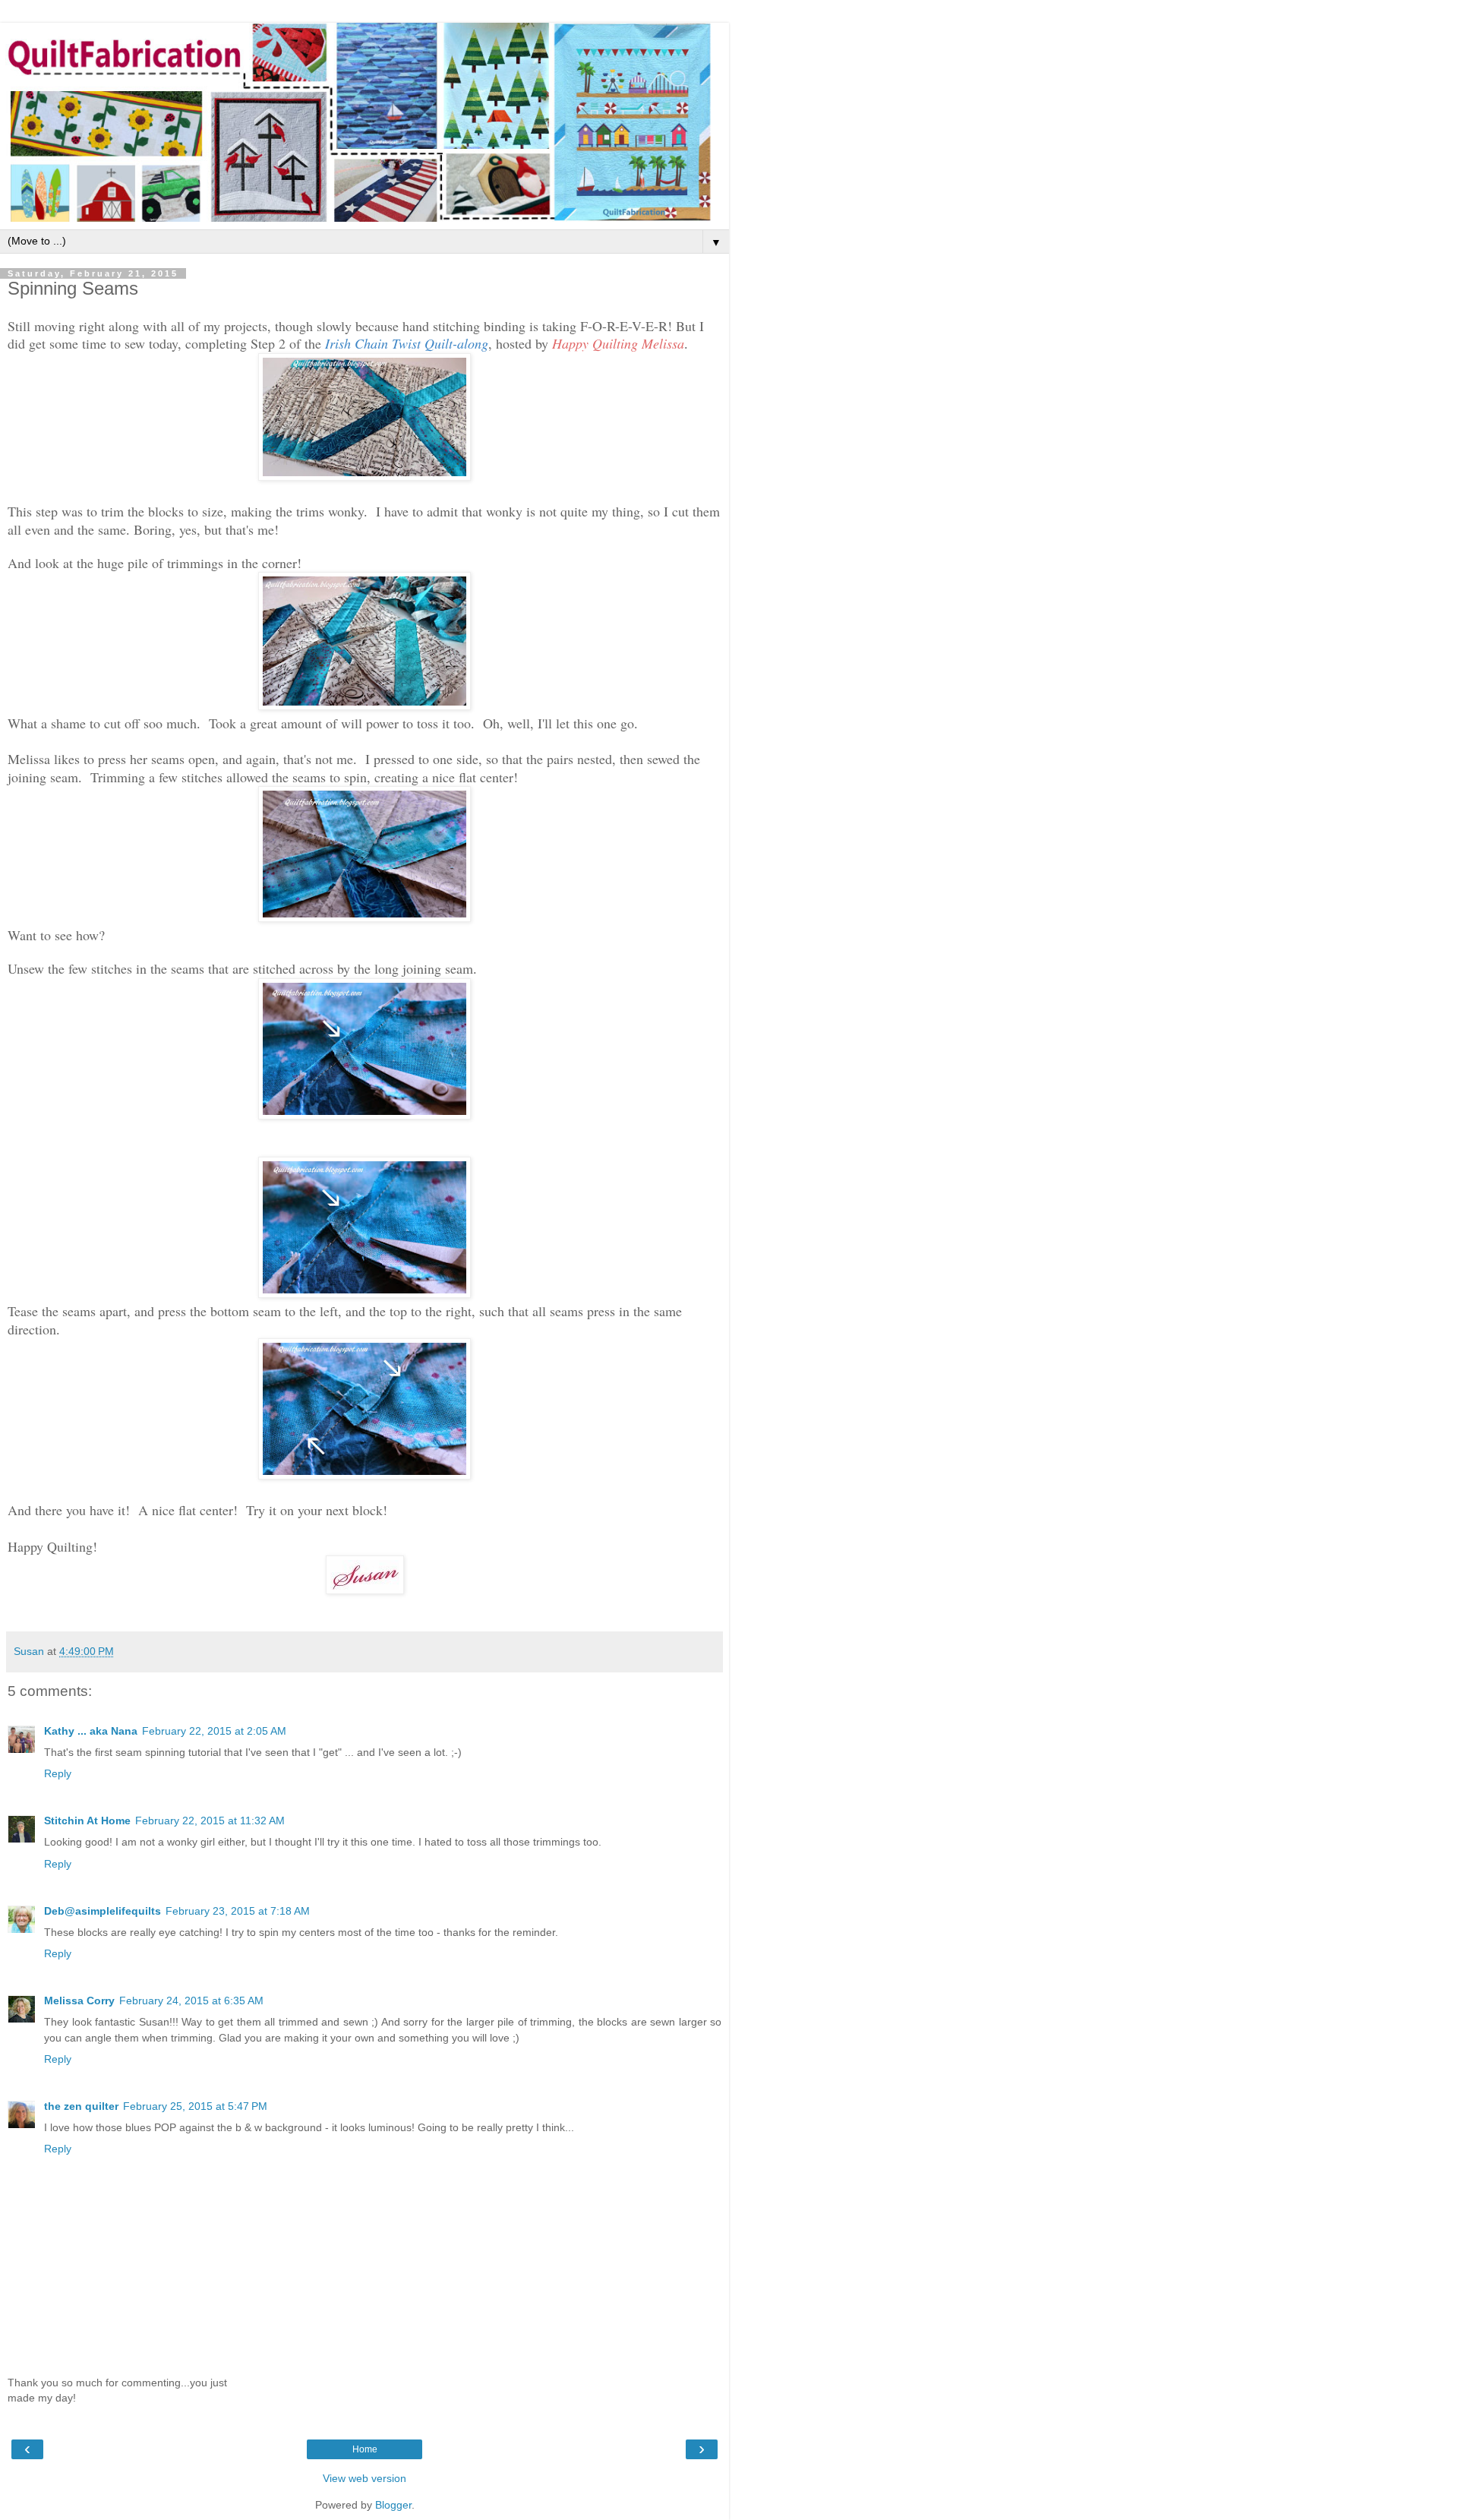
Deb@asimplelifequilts (103, 1911)
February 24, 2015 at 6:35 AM (191, 2001)
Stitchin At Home (87, 1821)
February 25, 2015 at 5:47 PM (195, 2106)
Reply (58, 1773)
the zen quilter (81, 2106)
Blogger (393, 2505)
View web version (364, 2478)
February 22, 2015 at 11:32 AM (210, 1821)
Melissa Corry (79, 2001)
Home (365, 2449)
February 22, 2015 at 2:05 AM (214, 1731)
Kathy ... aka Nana (91, 1731)
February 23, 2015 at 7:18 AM (238, 1911)
